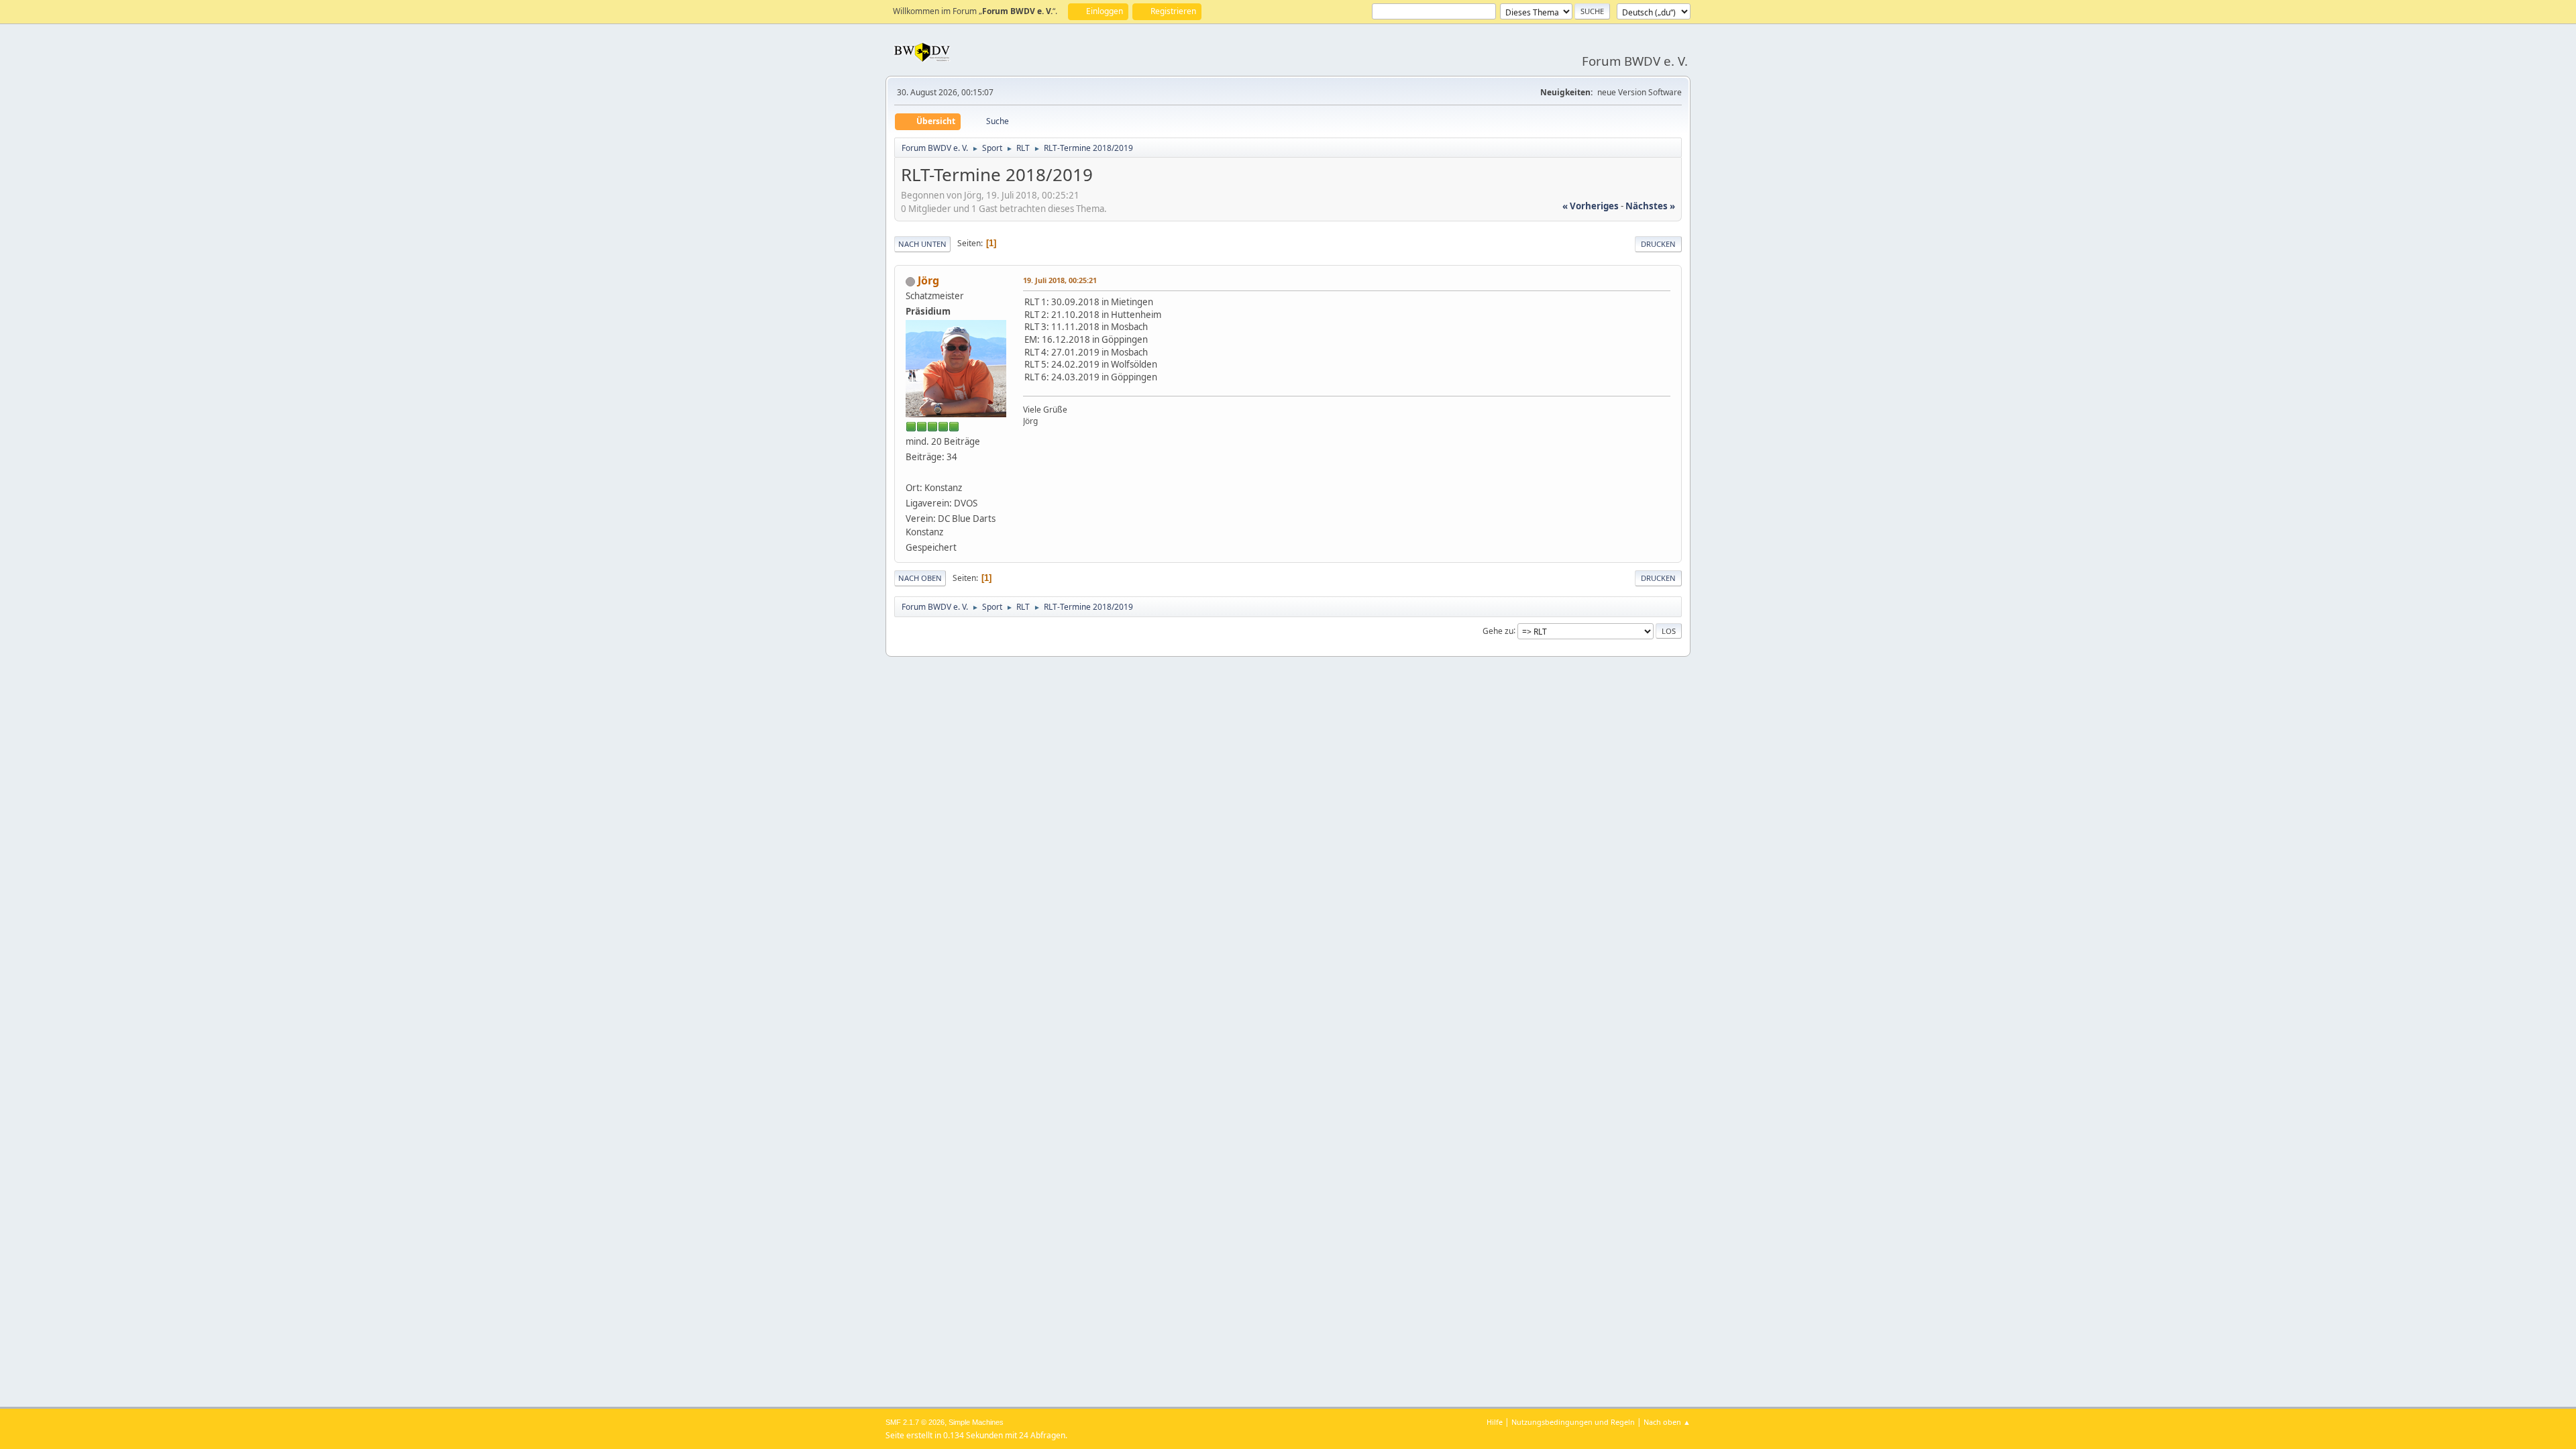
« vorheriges (1591, 206)
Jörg (928, 280)
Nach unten (922, 244)
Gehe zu (1498, 630)
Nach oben (920, 578)
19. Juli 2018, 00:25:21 (1060, 280)
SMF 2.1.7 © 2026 (915, 1422)
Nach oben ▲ (1667, 1422)
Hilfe (1495, 1422)
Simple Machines (976, 1422)
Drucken (1658, 244)
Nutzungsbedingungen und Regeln (1573, 1422)
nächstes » (1650, 206)
